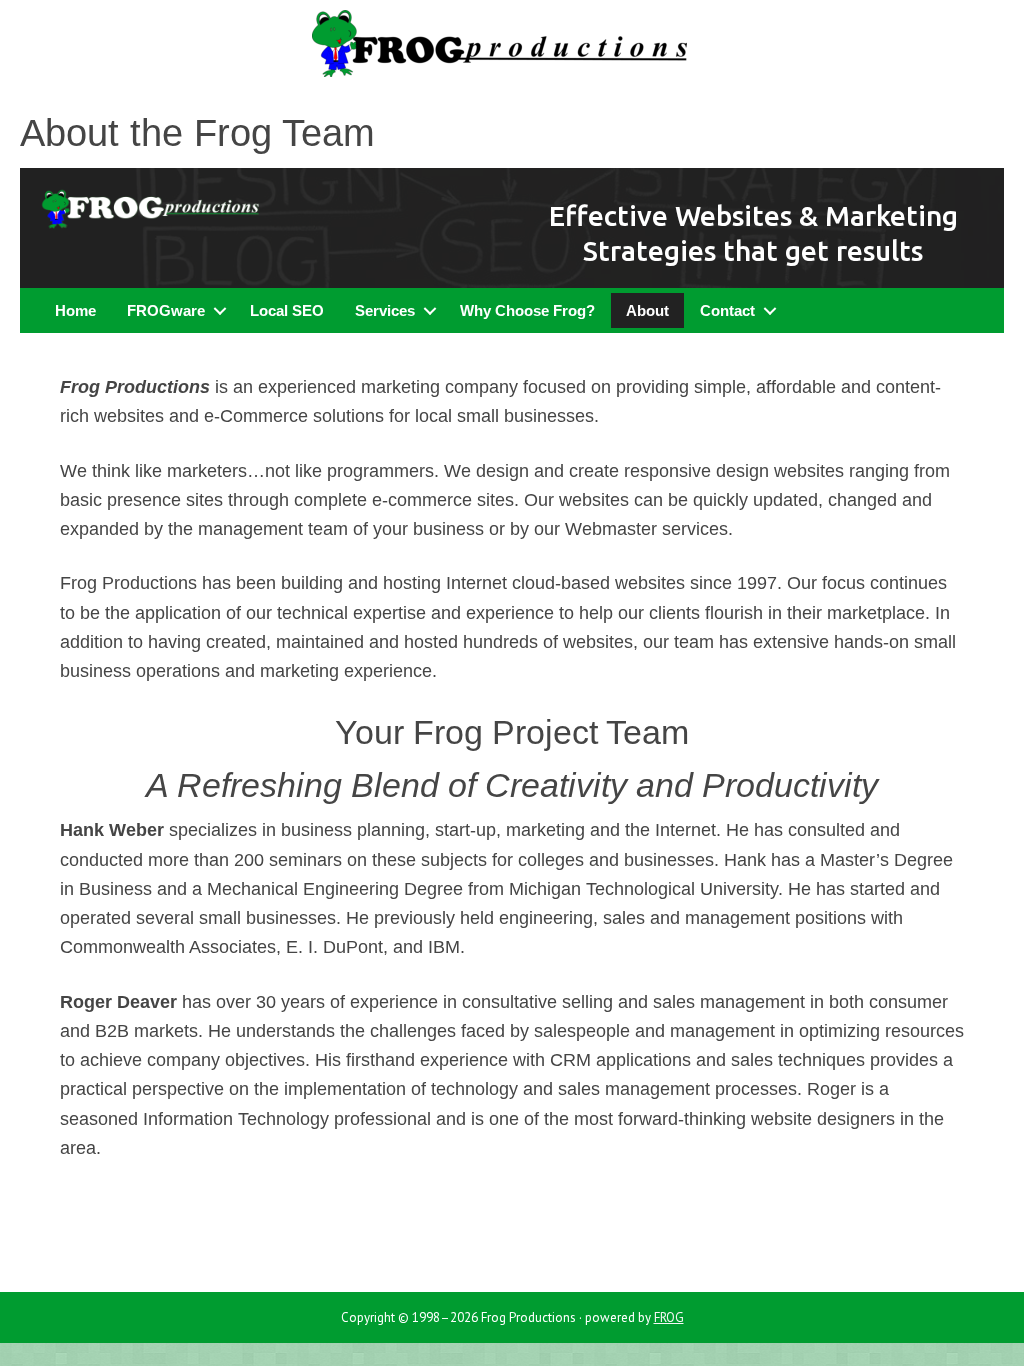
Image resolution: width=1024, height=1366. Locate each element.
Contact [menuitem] (727, 310)
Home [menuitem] (75, 310)
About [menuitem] (647, 310)
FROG (669, 1317)
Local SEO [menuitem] (287, 310)
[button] (219, 310)
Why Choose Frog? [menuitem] (527, 310)
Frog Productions (512, 50)
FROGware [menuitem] (166, 310)
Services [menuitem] (385, 310)
